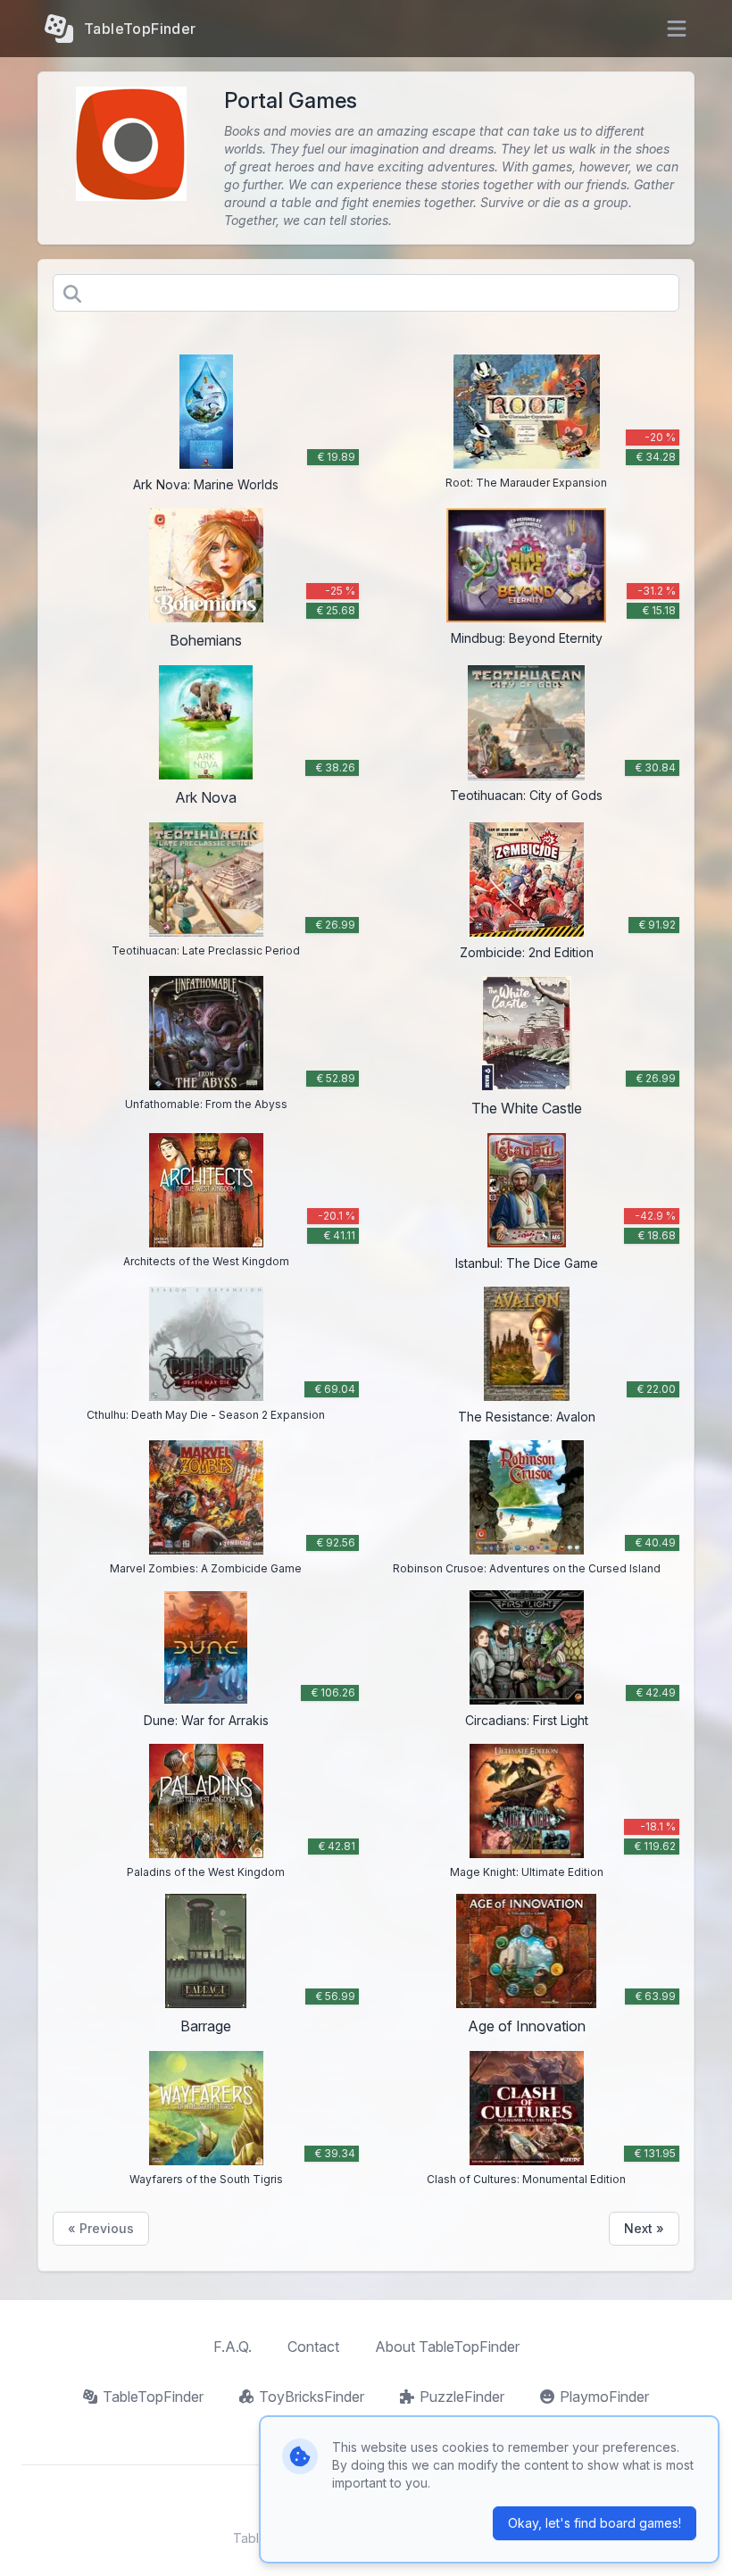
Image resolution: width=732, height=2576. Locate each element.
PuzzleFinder (462, 2397)
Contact (313, 2347)
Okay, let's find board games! (595, 2523)
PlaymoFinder (604, 2397)
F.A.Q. (233, 2347)
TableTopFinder (153, 2397)
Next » (644, 2228)
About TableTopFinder (447, 2347)
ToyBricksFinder (312, 2397)
